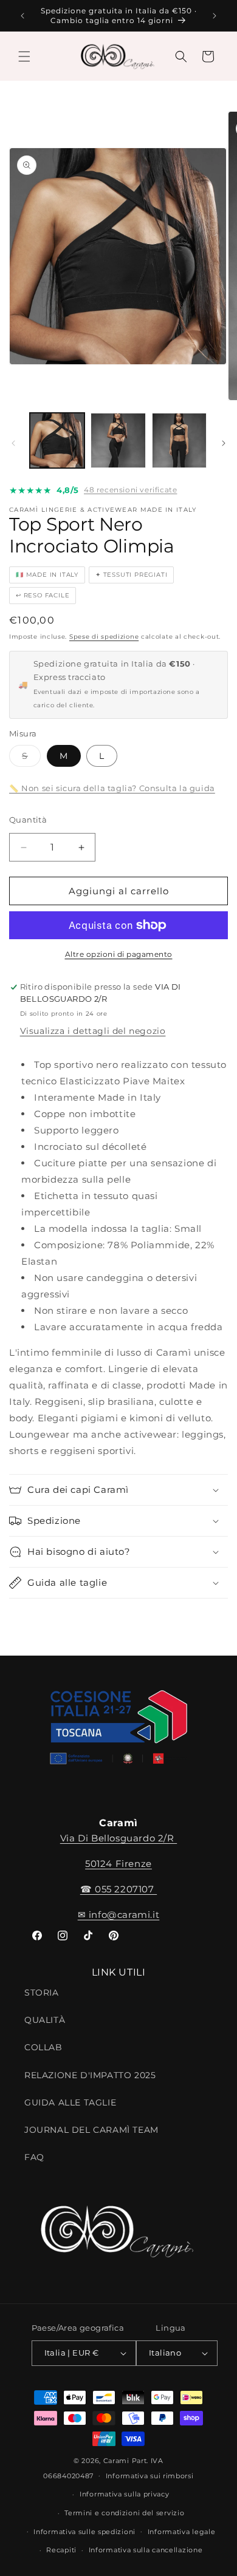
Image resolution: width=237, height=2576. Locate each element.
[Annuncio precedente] (22, 16)
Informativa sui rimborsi (150, 2476)
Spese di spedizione (104, 637)
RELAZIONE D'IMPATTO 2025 (90, 2075)
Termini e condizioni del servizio (124, 2513)
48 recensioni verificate (130, 490)
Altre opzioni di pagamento (119, 954)
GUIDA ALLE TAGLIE (70, 2102)
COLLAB (43, 2047)
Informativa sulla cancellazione (146, 2550)
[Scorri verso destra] (224, 443)
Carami (116, 2461)
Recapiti (61, 2550)
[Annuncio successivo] (215, 16)
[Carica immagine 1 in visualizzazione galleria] (57, 440)
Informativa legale (182, 2532)
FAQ (34, 2157)
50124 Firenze (118, 1864)
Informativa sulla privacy (125, 2494)
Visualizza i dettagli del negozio (93, 1031)
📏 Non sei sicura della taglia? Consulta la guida (112, 788)
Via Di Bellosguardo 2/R (118, 1838)
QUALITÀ (45, 2020)
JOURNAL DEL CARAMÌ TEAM (91, 2130)
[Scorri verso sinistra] (13, 443)
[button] (24, 56)
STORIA (42, 1993)
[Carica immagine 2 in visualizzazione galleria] (118, 440)
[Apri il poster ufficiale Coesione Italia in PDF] (118, 1731)
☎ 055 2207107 (118, 1889)
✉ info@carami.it (119, 1915)
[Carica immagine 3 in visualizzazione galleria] (179, 440)
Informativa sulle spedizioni (84, 2532)
